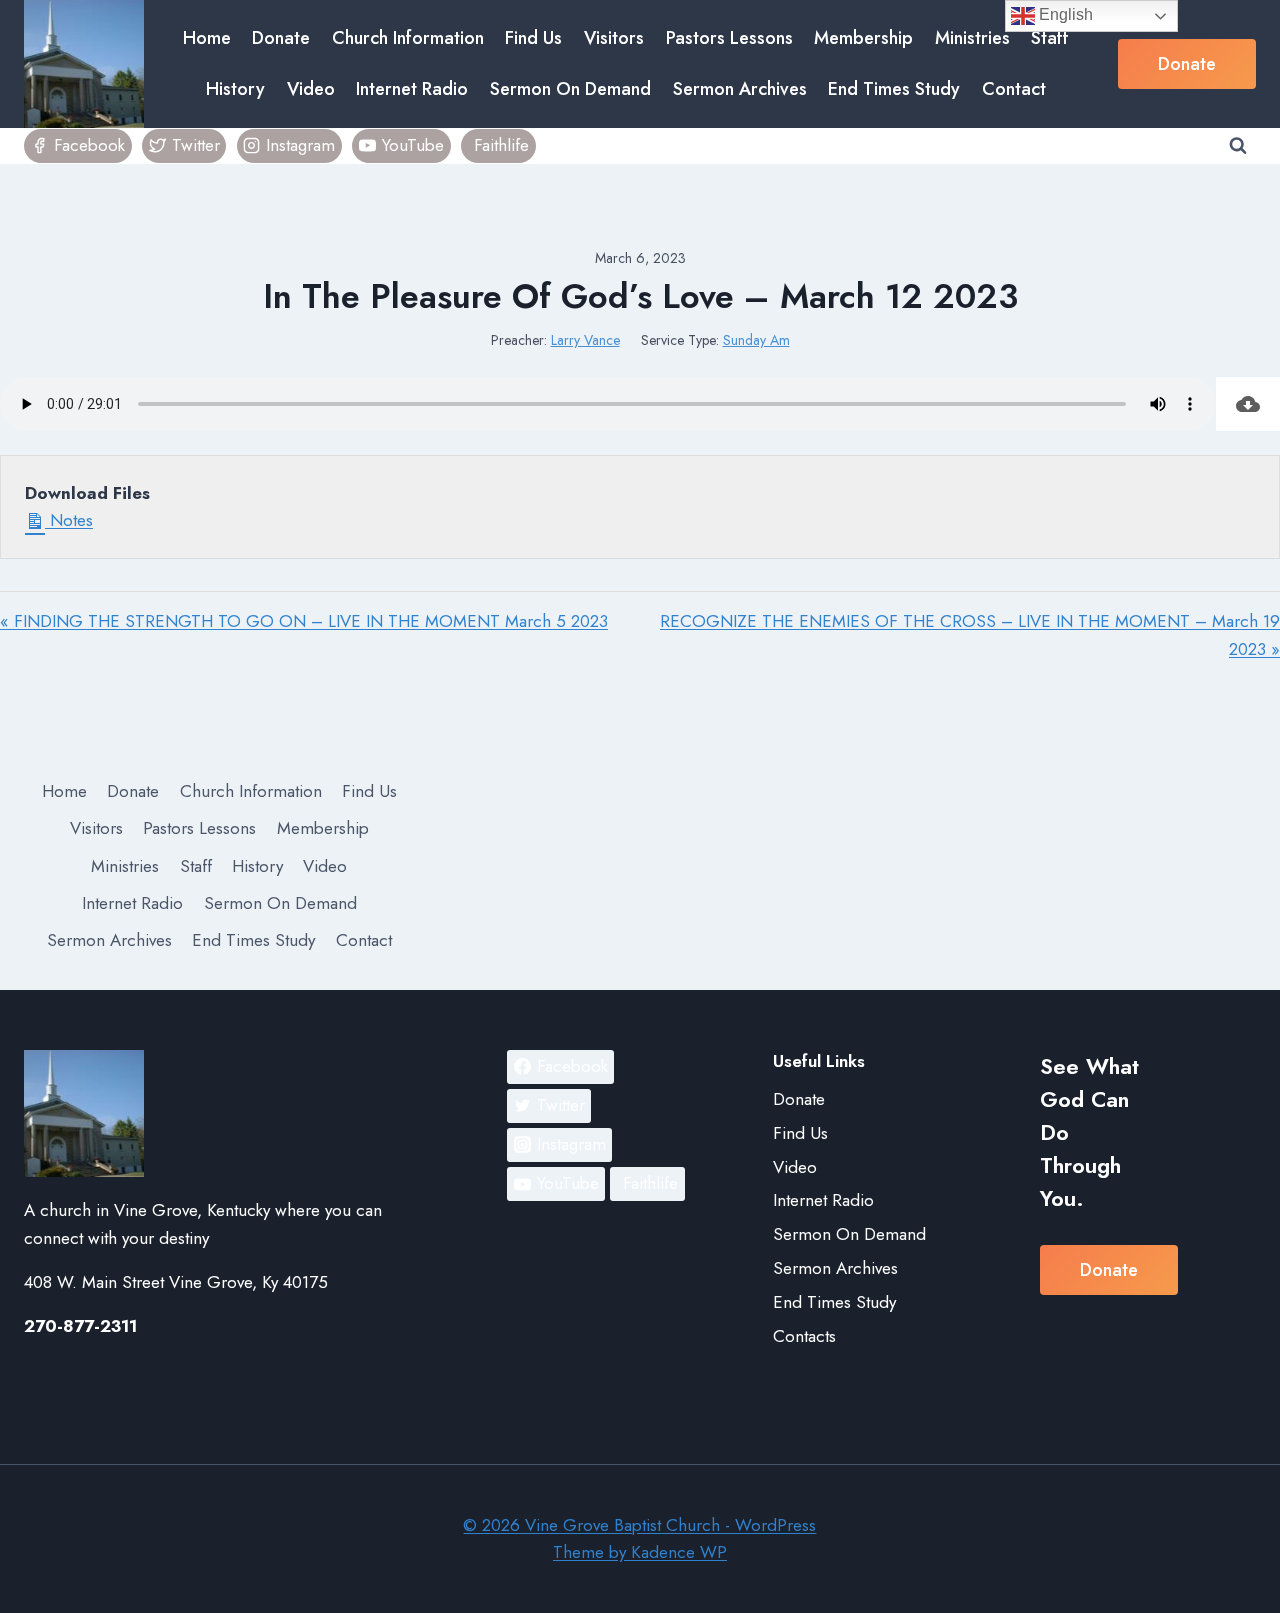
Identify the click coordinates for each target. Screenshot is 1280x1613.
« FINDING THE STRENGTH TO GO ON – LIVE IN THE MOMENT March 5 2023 (304, 621)
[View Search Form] (1238, 146)
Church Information (408, 38)
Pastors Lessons (729, 38)
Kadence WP (679, 1552)
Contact (1014, 89)
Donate (281, 38)
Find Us (533, 38)
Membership (863, 38)
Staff (1050, 38)
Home (207, 38)
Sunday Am (756, 340)
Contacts (804, 1336)
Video (311, 89)
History (235, 89)
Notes (69, 520)
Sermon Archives (740, 89)
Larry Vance (585, 340)
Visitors (614, 38)
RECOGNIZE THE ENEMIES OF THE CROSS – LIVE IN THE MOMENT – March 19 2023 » (970, 634)
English (1064, 14)
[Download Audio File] (1248, 404)
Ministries (972, 38)
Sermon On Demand (570, 89)
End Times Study (894, 89)
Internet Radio (412, 89)
